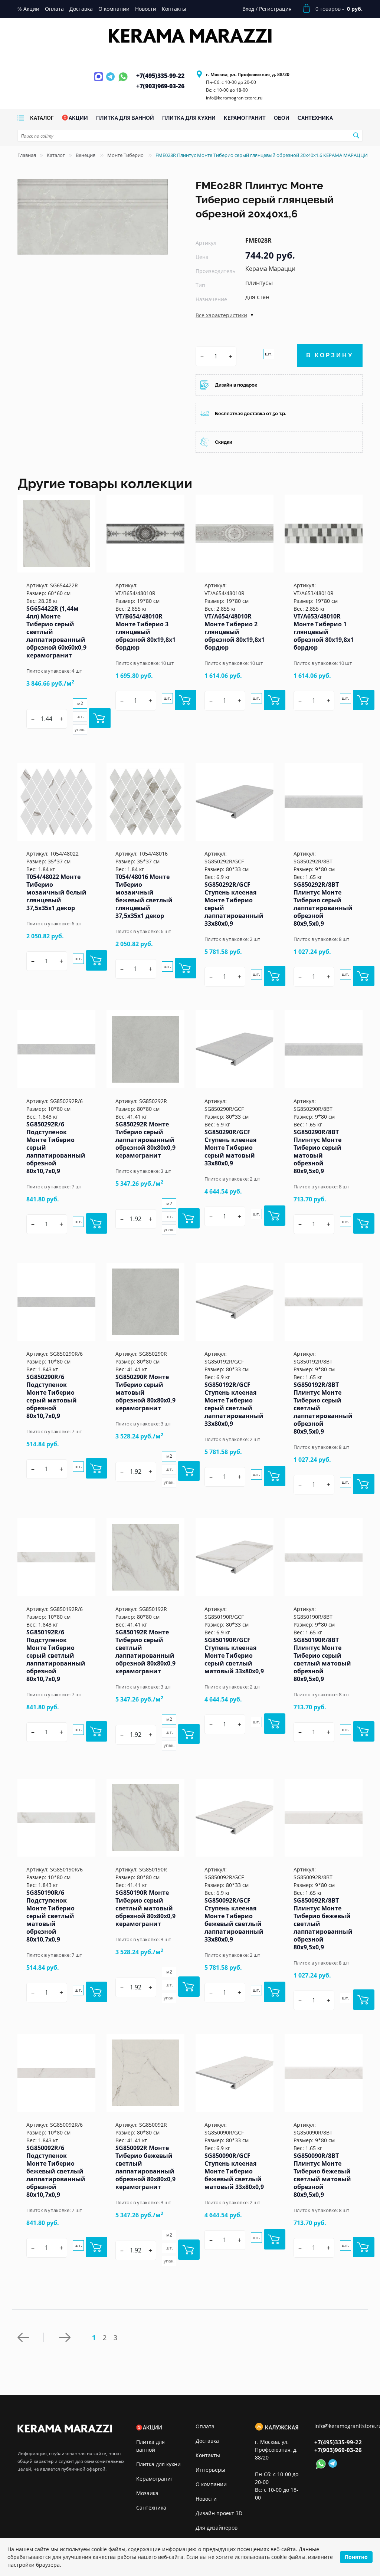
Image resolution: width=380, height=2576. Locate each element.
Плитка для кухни (158, 2464)
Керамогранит (155, 2479)
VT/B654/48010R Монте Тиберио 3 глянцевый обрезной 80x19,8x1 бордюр (145, 632)
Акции (153, 2428)
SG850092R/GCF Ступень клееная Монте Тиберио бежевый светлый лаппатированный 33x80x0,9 (234, 1920)
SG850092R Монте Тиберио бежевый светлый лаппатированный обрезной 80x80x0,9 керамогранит (145, 2167)
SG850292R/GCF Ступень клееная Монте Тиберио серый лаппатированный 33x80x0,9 (234, 904)
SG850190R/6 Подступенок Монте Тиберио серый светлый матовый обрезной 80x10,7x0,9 (50, 1916)
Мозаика (147, 2493)
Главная (27, 155)
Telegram (111, 81)
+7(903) (160, 86)
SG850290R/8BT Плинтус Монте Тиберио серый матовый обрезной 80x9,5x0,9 (317, 1151)
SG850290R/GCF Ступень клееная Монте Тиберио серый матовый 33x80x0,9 (230, 1148)
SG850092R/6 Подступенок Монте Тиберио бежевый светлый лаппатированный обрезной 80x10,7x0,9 (56, 2171)
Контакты (208, 2455)
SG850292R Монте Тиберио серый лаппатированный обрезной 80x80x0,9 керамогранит (145, 1140)
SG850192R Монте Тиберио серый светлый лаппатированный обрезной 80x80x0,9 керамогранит (145, 1652)
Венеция (86, 155)
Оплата (205, 2426)
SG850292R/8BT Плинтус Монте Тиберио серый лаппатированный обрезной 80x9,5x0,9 (323, 904)
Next (66, 2337)
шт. (269, 354)
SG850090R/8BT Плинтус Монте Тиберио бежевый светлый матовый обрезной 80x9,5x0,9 (322, 2175)
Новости (206, 2499)
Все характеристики (221, 315)
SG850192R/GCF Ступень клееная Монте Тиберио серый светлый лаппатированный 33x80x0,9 (234, 1404)
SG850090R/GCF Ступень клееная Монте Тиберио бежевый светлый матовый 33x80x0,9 (234, 2171)
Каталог (56, 155)
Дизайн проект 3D (219, 2513)
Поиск (356, 135)
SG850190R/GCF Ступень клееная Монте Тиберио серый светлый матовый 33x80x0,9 (234, 1655)
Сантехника (151, 2508)
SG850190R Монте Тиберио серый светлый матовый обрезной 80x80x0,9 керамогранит (145, 1908)
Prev (31, 2337)
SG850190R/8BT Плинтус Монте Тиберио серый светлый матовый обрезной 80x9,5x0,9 (322, 1659)
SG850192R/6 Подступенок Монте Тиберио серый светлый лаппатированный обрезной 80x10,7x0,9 (56, 1655)
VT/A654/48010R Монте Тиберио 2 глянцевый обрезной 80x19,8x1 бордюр (235, 632)
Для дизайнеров (217, 2528)
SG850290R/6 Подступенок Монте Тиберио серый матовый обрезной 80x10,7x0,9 (52, 1396)
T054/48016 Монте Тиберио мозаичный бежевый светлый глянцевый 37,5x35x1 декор (144, 896)
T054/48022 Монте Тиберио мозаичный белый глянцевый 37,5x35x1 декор (56, 892)
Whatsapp (123, 81)
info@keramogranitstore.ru (234, 98)
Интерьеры (210, 2470)
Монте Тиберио (126, 155)
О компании (211, 2484)
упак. (80, 729)
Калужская (282, 2428)
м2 (80, 703)
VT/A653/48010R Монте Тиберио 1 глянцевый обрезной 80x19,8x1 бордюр (324, 632)
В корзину (330, 355)
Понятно (356, 2557)
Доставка (207, 2441)
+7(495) (160, 76)
